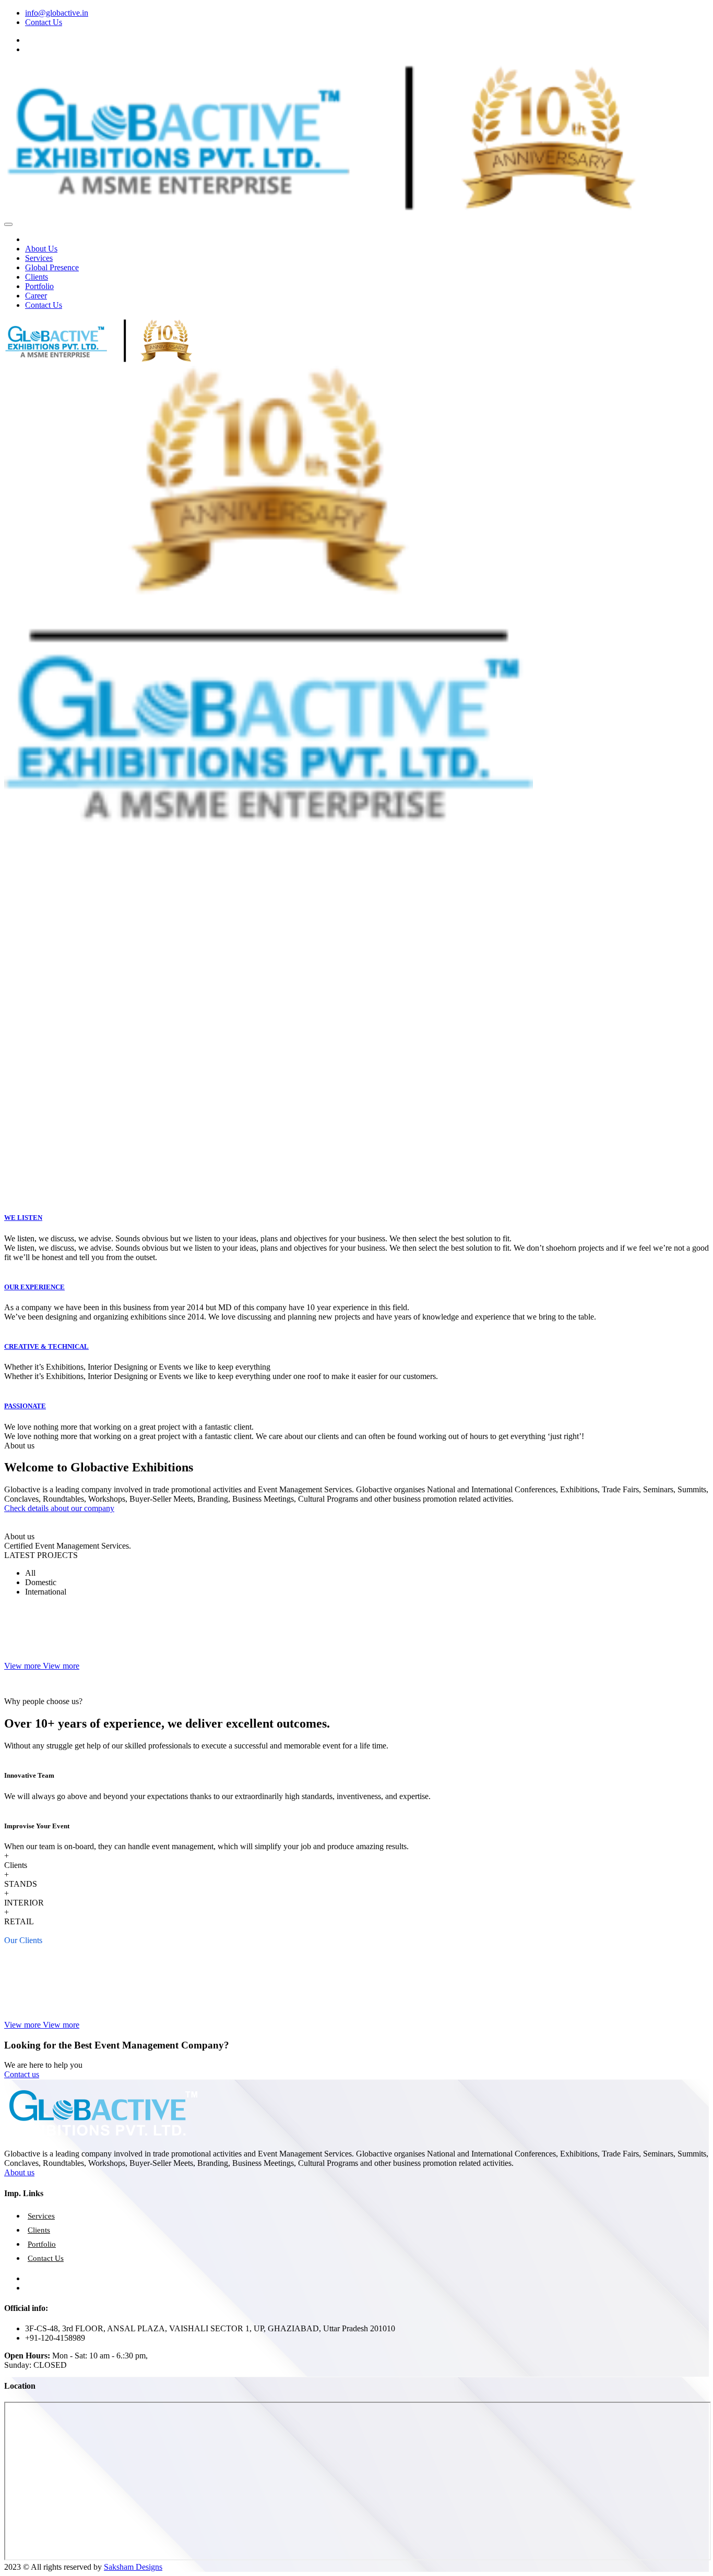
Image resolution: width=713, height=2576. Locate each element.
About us (19, 2172)
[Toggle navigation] (8, 224)
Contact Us (44, 22)
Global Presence (52, 267)
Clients (37, 277)
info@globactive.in (57, 13)
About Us (41, 249)
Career (36, 296)
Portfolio (39, 286)
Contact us (22, 2074)
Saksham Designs (133, 2567)
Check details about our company (59, 1508)
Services (39, 258)
